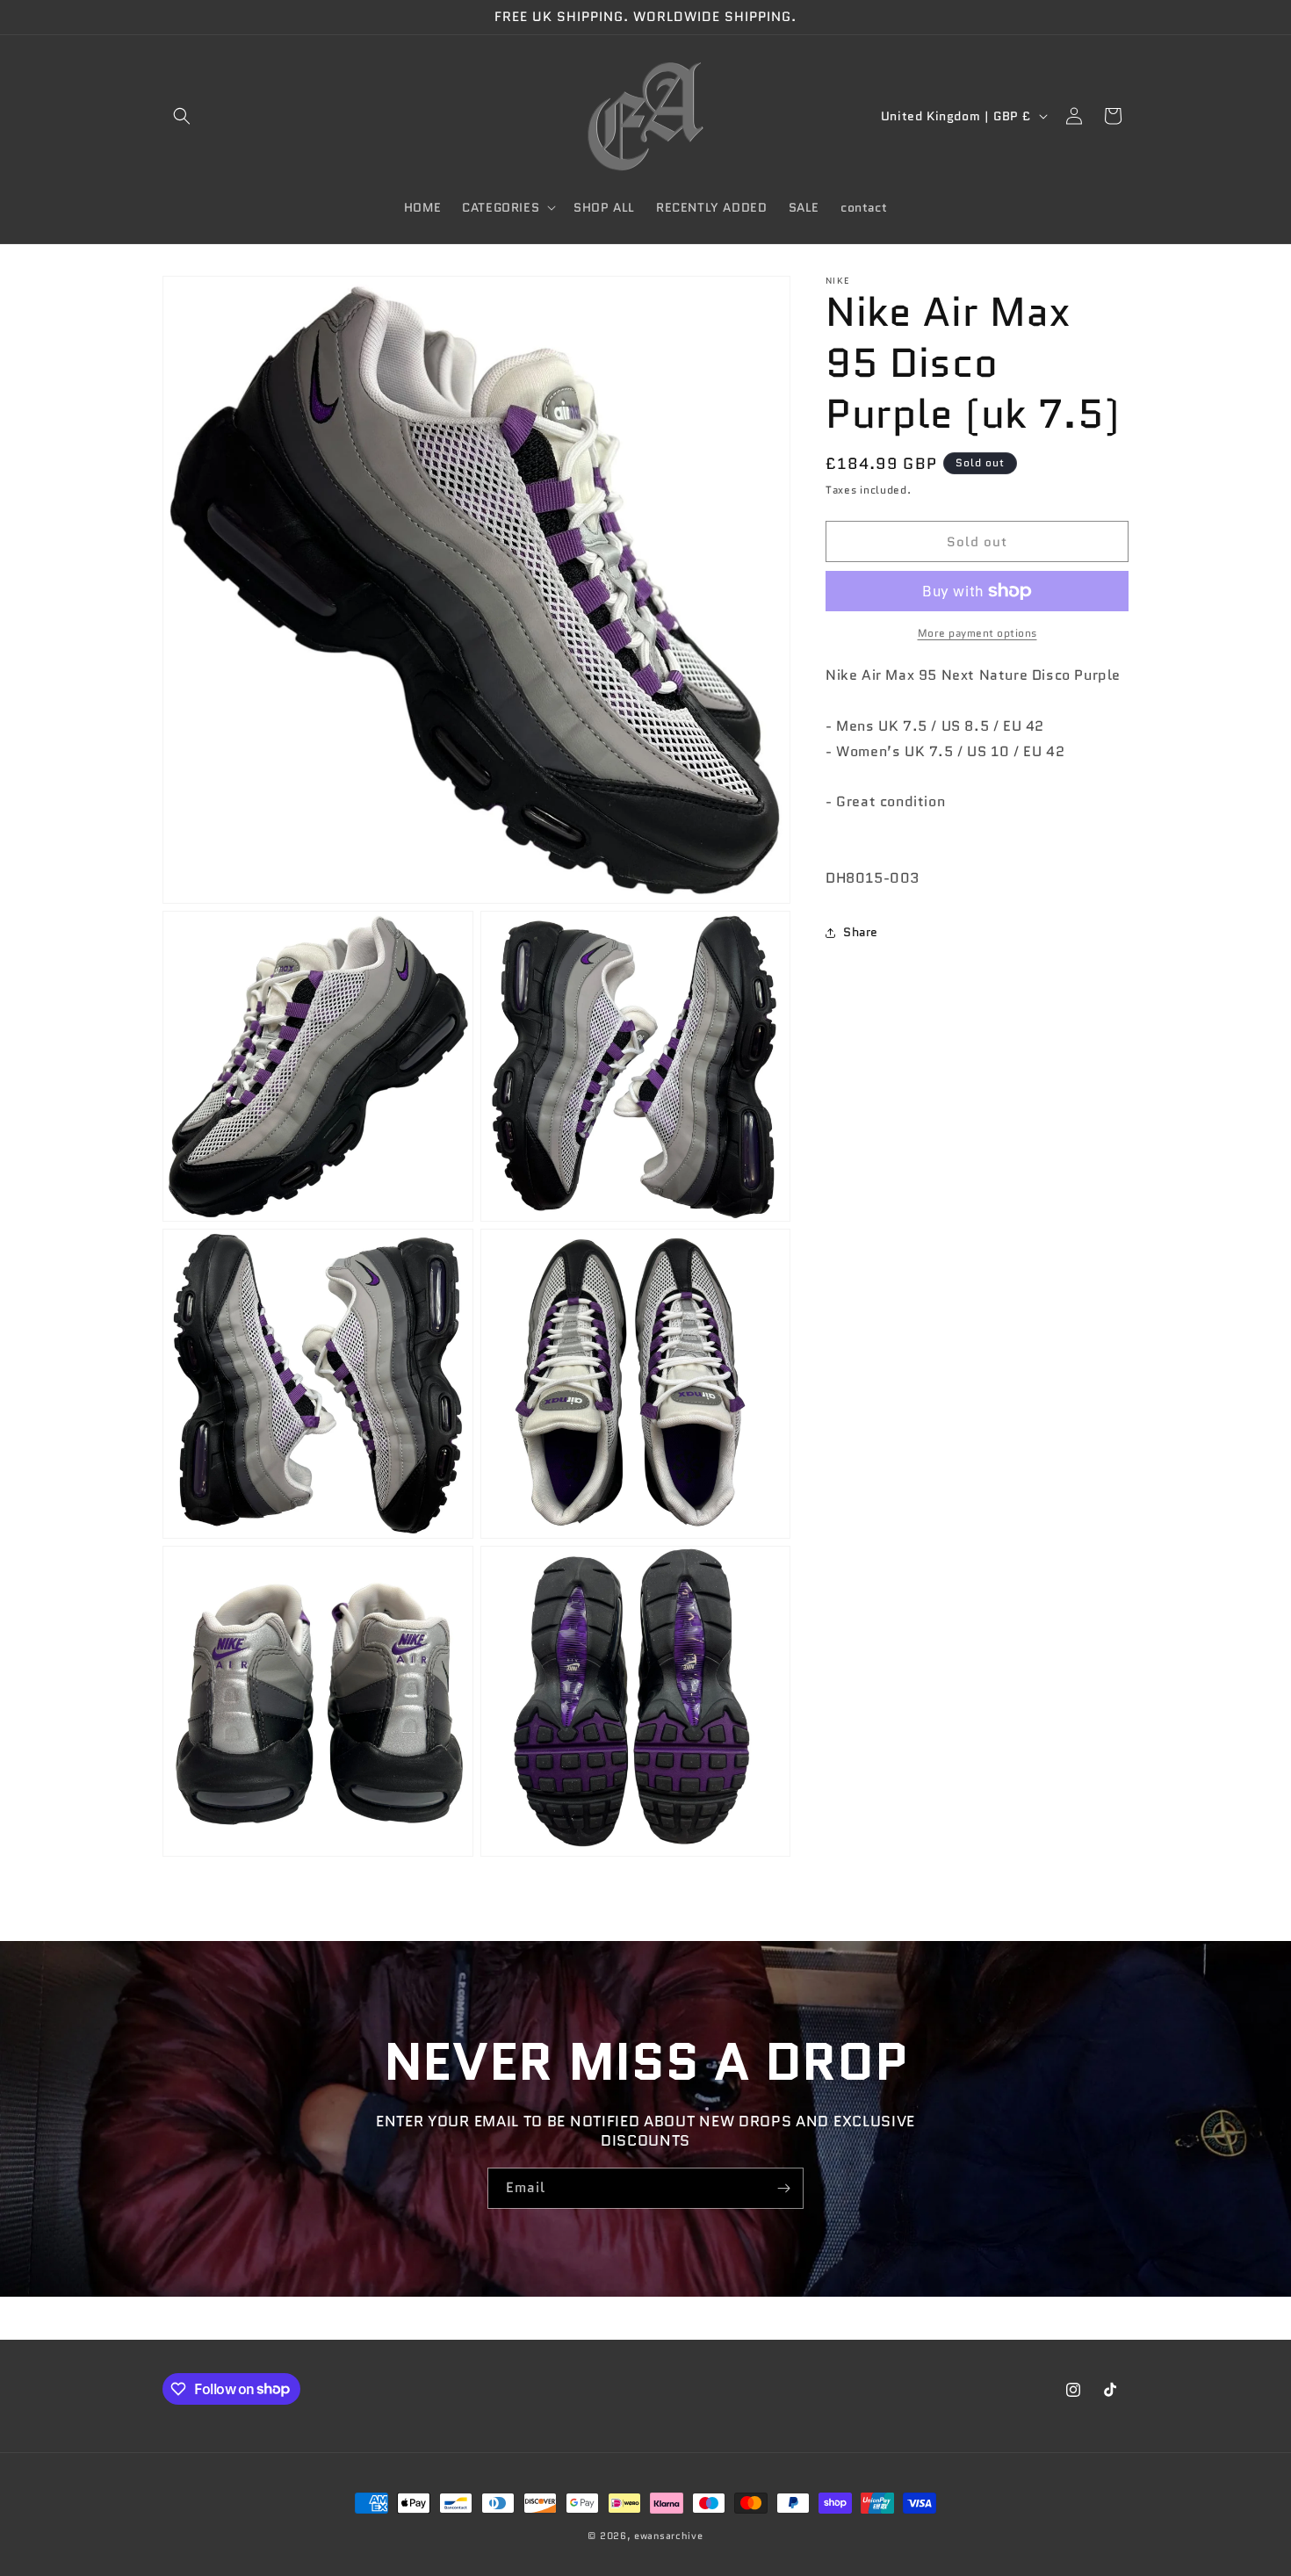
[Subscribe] (783, 2188)
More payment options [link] (977, 633)
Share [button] (861, 932)
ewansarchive (668, 2536)
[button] (182, 116)
